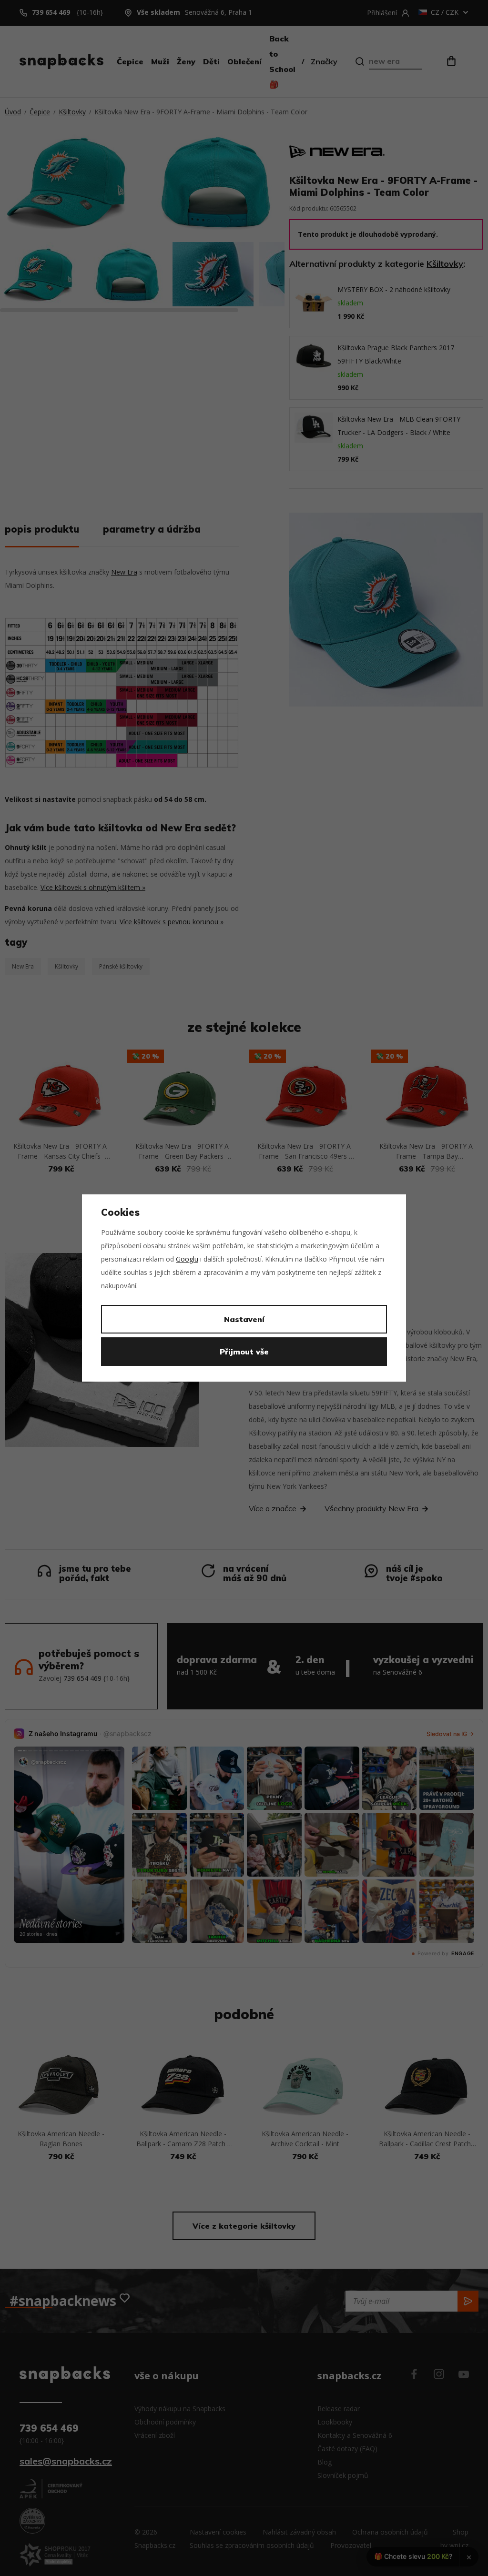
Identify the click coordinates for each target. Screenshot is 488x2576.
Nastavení (244, 1319)
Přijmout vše (244, 1352)
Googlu (187, 1259)
